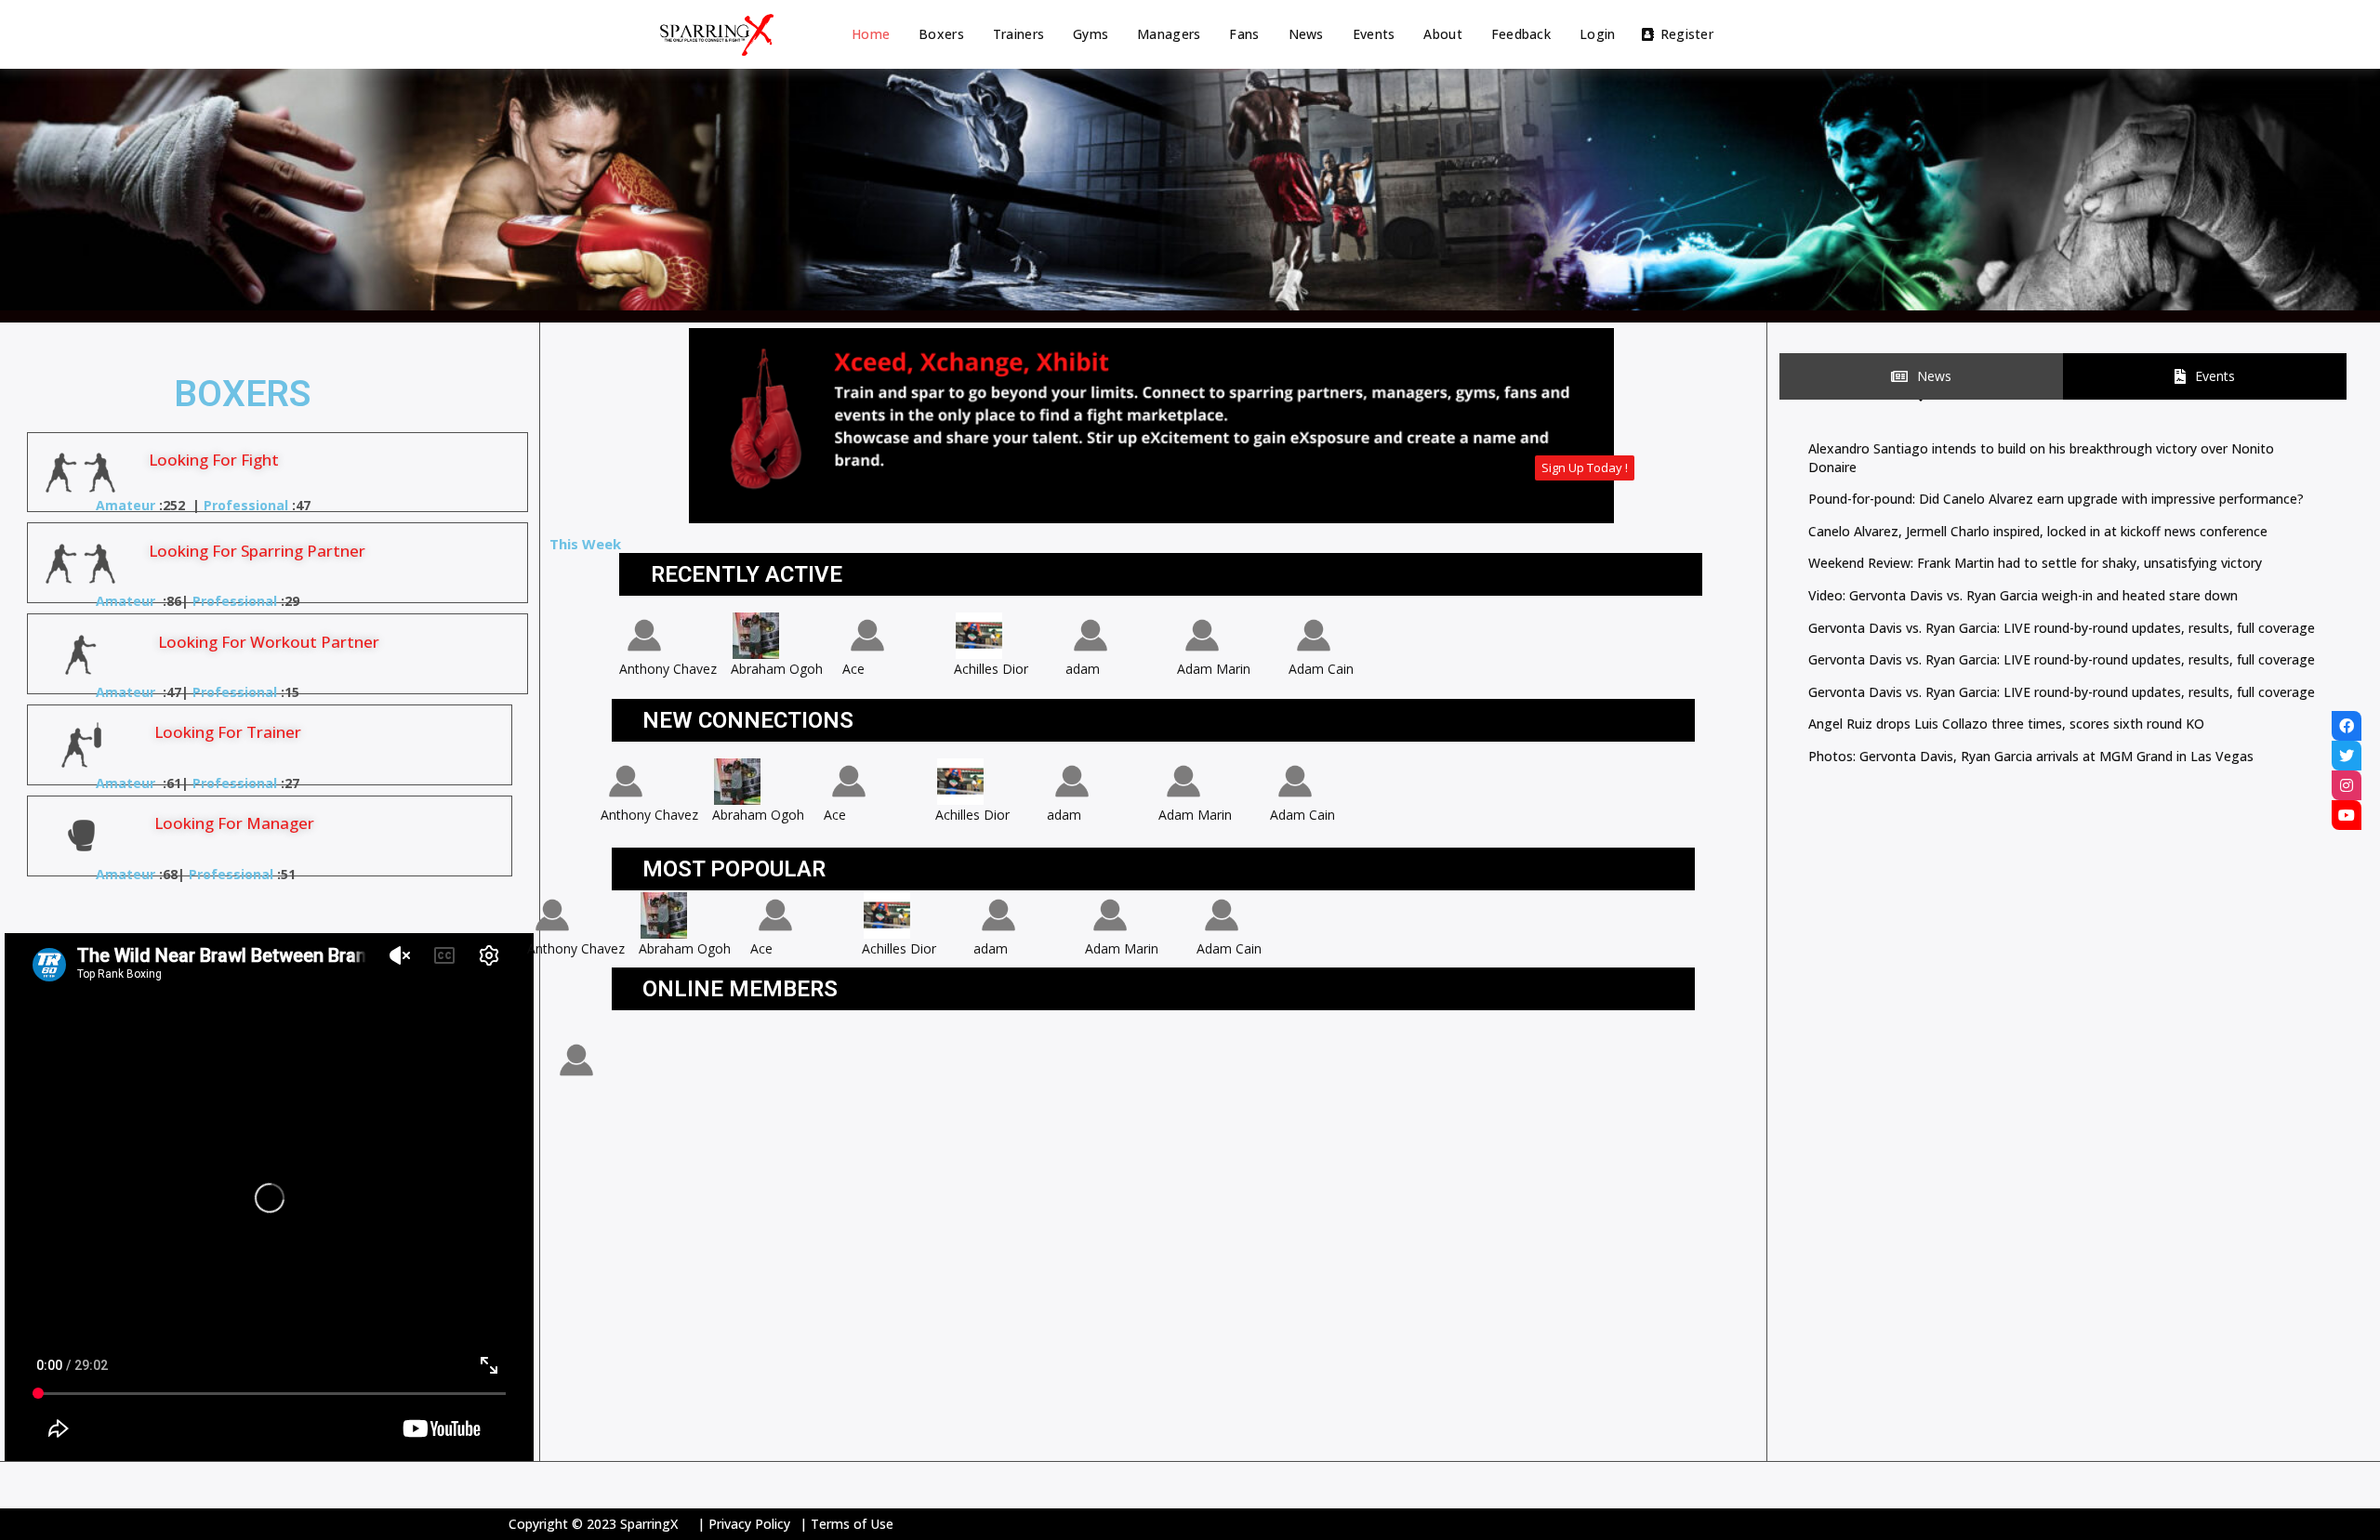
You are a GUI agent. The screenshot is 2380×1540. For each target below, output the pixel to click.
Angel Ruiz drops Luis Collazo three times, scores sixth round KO (2006, 724)
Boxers (941, 34)
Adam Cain (1321, 669)
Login (1597, 34)
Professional (246, 505)
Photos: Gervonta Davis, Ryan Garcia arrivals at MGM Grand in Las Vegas (2031, 756)
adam (1083, 669)
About (1442, 34)
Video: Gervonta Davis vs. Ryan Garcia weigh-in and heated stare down (2023, 595)
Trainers (1018, 34)
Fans (1244, 34)
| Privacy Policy (744, 1524)
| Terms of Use (846, 1524)
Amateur (126, 505)
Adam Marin (1214, 669)
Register (1687, 34)
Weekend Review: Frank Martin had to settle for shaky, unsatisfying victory (2035, 563)
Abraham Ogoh (777, 669)
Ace (853, 669)
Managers (1169, 34)
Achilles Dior (991, 669)
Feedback (1521, 34)
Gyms (1091, 34)
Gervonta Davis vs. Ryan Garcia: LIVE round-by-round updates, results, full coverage (2062, 628)
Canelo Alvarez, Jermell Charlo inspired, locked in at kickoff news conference (2038, 531)
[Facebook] (2347, 726)
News (1306, 34)
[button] (1585, 468)
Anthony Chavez (668, 669)
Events (1374, 34)
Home (871, 34)
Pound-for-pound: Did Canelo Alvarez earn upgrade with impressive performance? (2056, 499)
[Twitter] (2347, 756)
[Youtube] (2347, 815)
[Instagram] (2347, 785)
